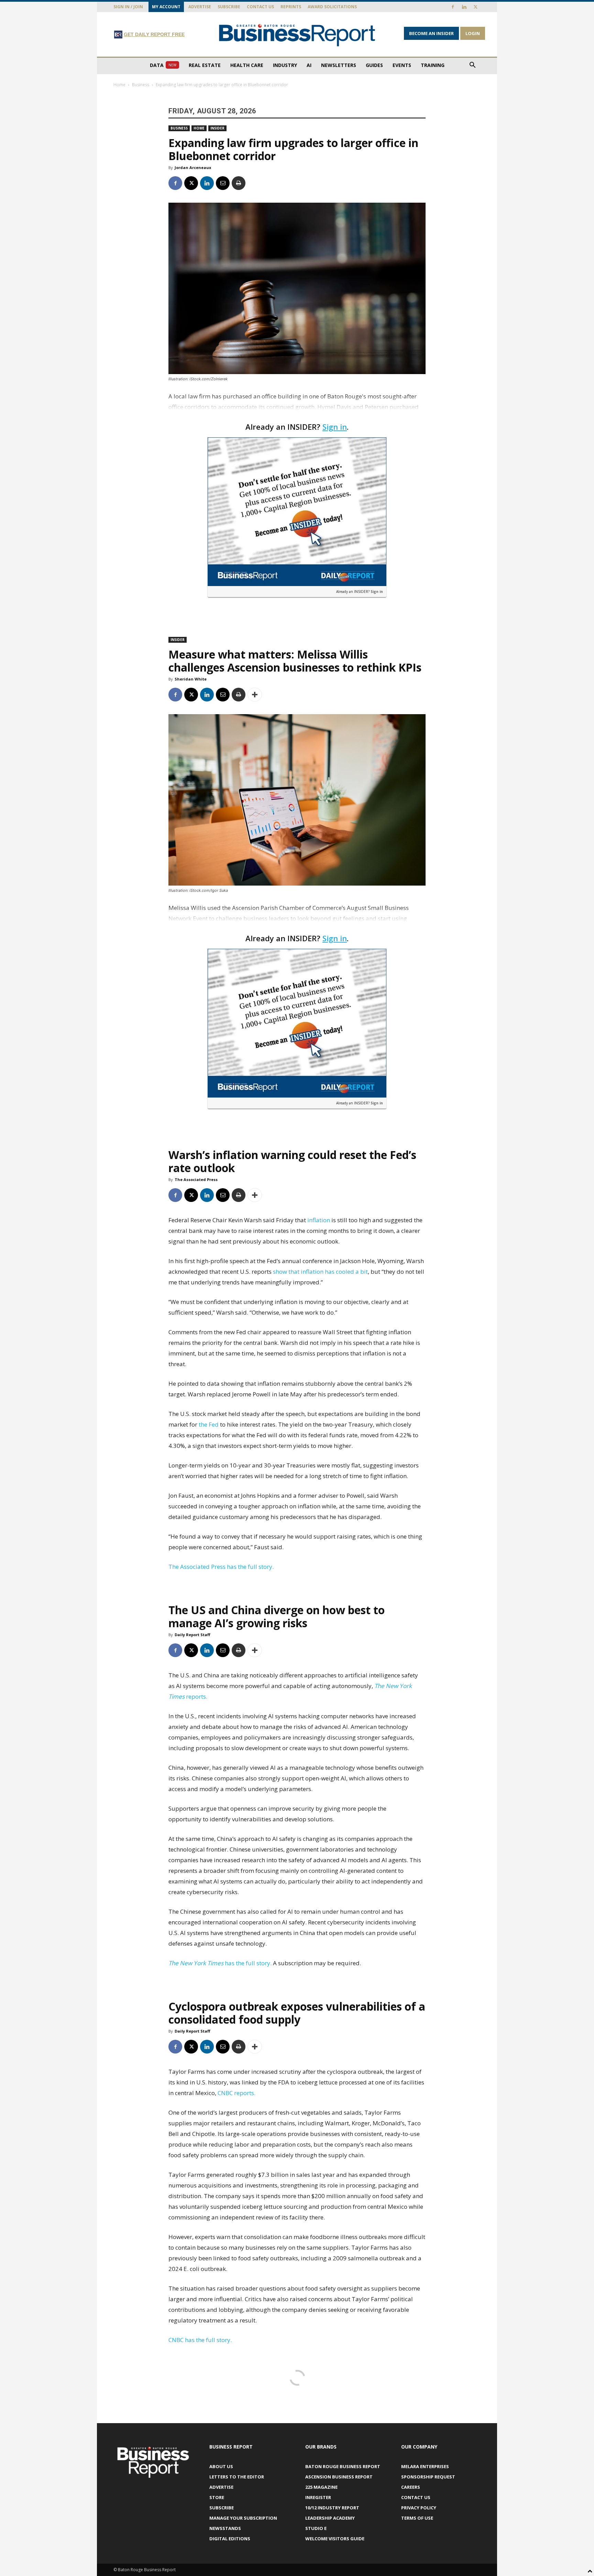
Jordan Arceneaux (193, 167)
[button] (472, 66)
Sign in (335, 427)
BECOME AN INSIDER (431, 33)
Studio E (316, 2528)
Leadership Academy (330, 2518)
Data (163, 65)
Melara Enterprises (425, 2466)
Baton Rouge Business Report (343, 2466)
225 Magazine (321, 2487)
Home (119, 85)
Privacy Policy (419, 2508)
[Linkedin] (464, 7)
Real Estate (205, 65)
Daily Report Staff (192, 1635)
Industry (285, 65)
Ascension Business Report (339, 2477)
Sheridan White (191, 679)
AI (309, 65)
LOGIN (473, 33)
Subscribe (229, 7)
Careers (411, 2487)
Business (141, 85)
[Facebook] (453, 7)
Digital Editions (230, 2539)
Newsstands (225, 2528)
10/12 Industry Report (332, 2508)
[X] (475, 7)
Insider (217, 128)
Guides (374, 65)
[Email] (223, 183)
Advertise (200, 7)
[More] (255, 695)
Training (433, 65)
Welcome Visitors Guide (335, 2539)
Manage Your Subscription (243, 2518)
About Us (221, 2466)
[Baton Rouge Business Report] (297, 35)
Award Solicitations (332, 7)
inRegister (318, 2497)
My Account (166, 7)
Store (217, 2497)
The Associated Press (196, 1179)
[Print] (239, 183)
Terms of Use (417, 2518)
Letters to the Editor (237, 2477)
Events (402, 65)
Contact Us (260, 7)
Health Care (247, 65)
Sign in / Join (128, 7)
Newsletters (339, 65)
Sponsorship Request (428, 2477)
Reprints (291, 7)
